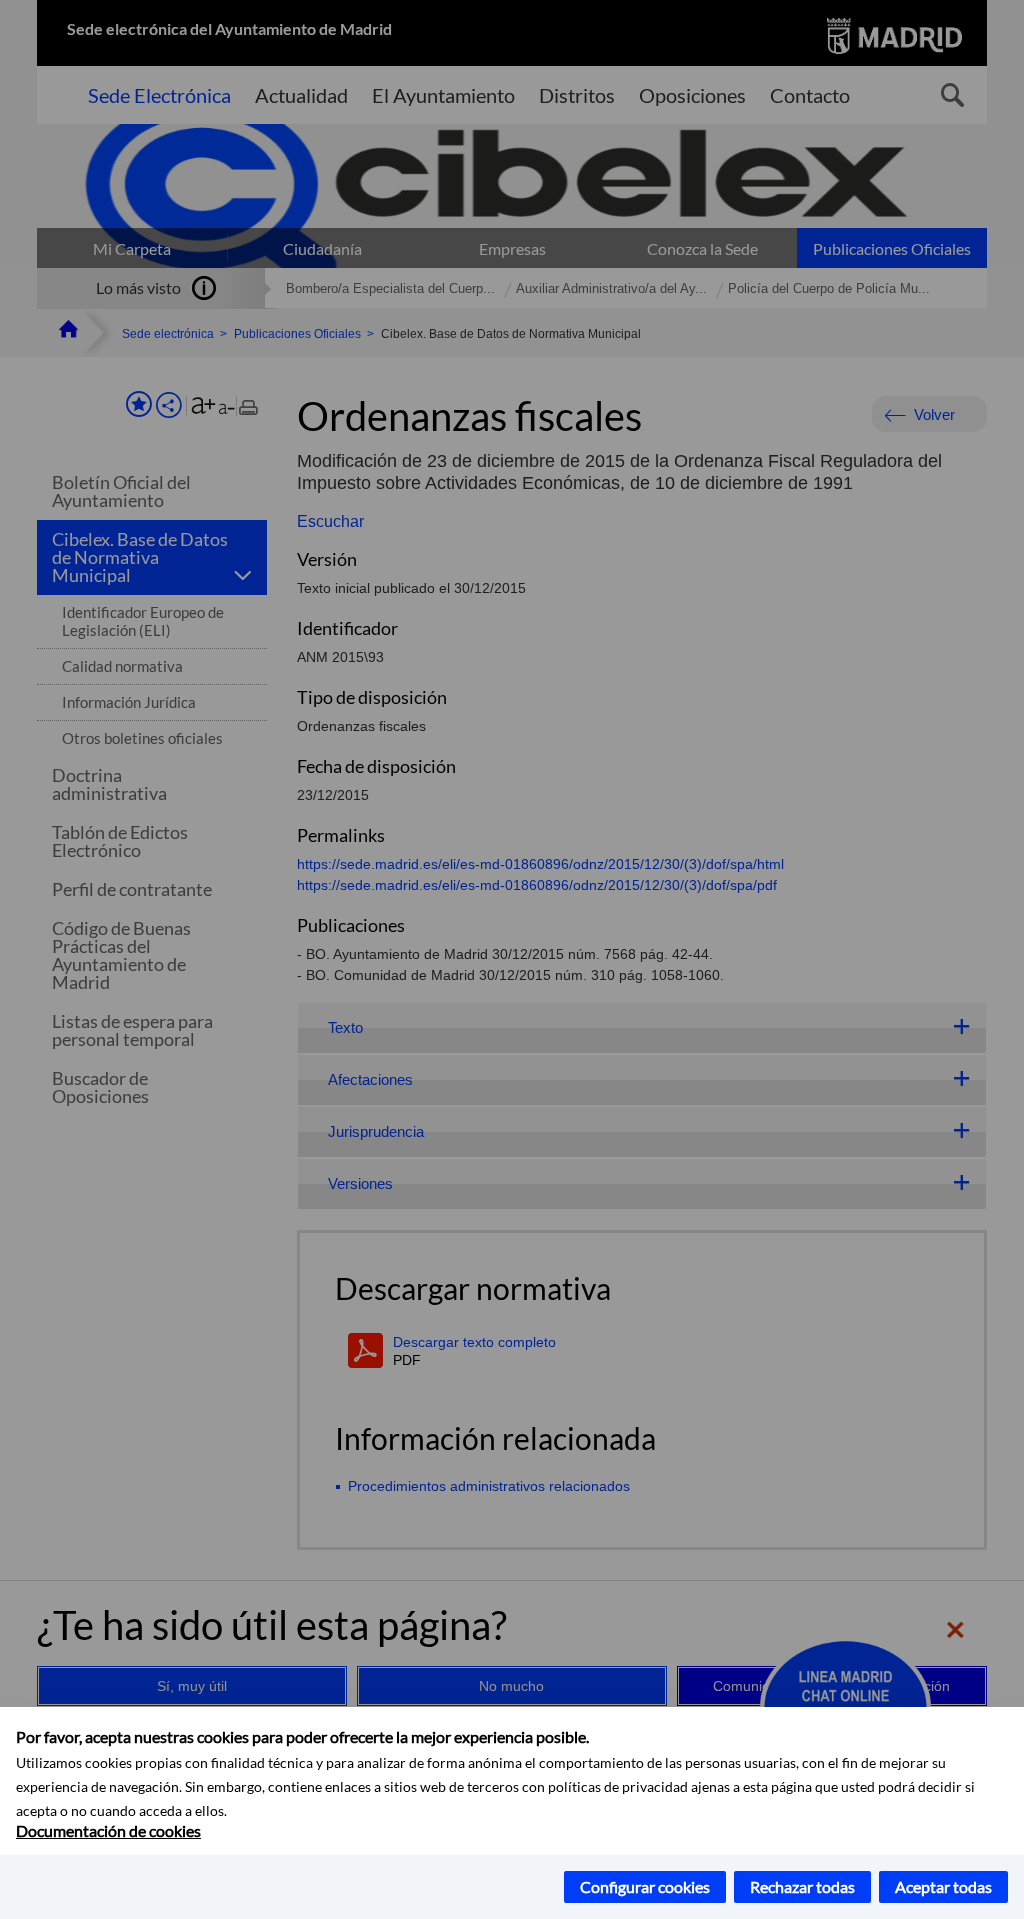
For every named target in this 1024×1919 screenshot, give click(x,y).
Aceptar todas (943, 1886)
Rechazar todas (802, 1886)
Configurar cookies (645, 1886)
